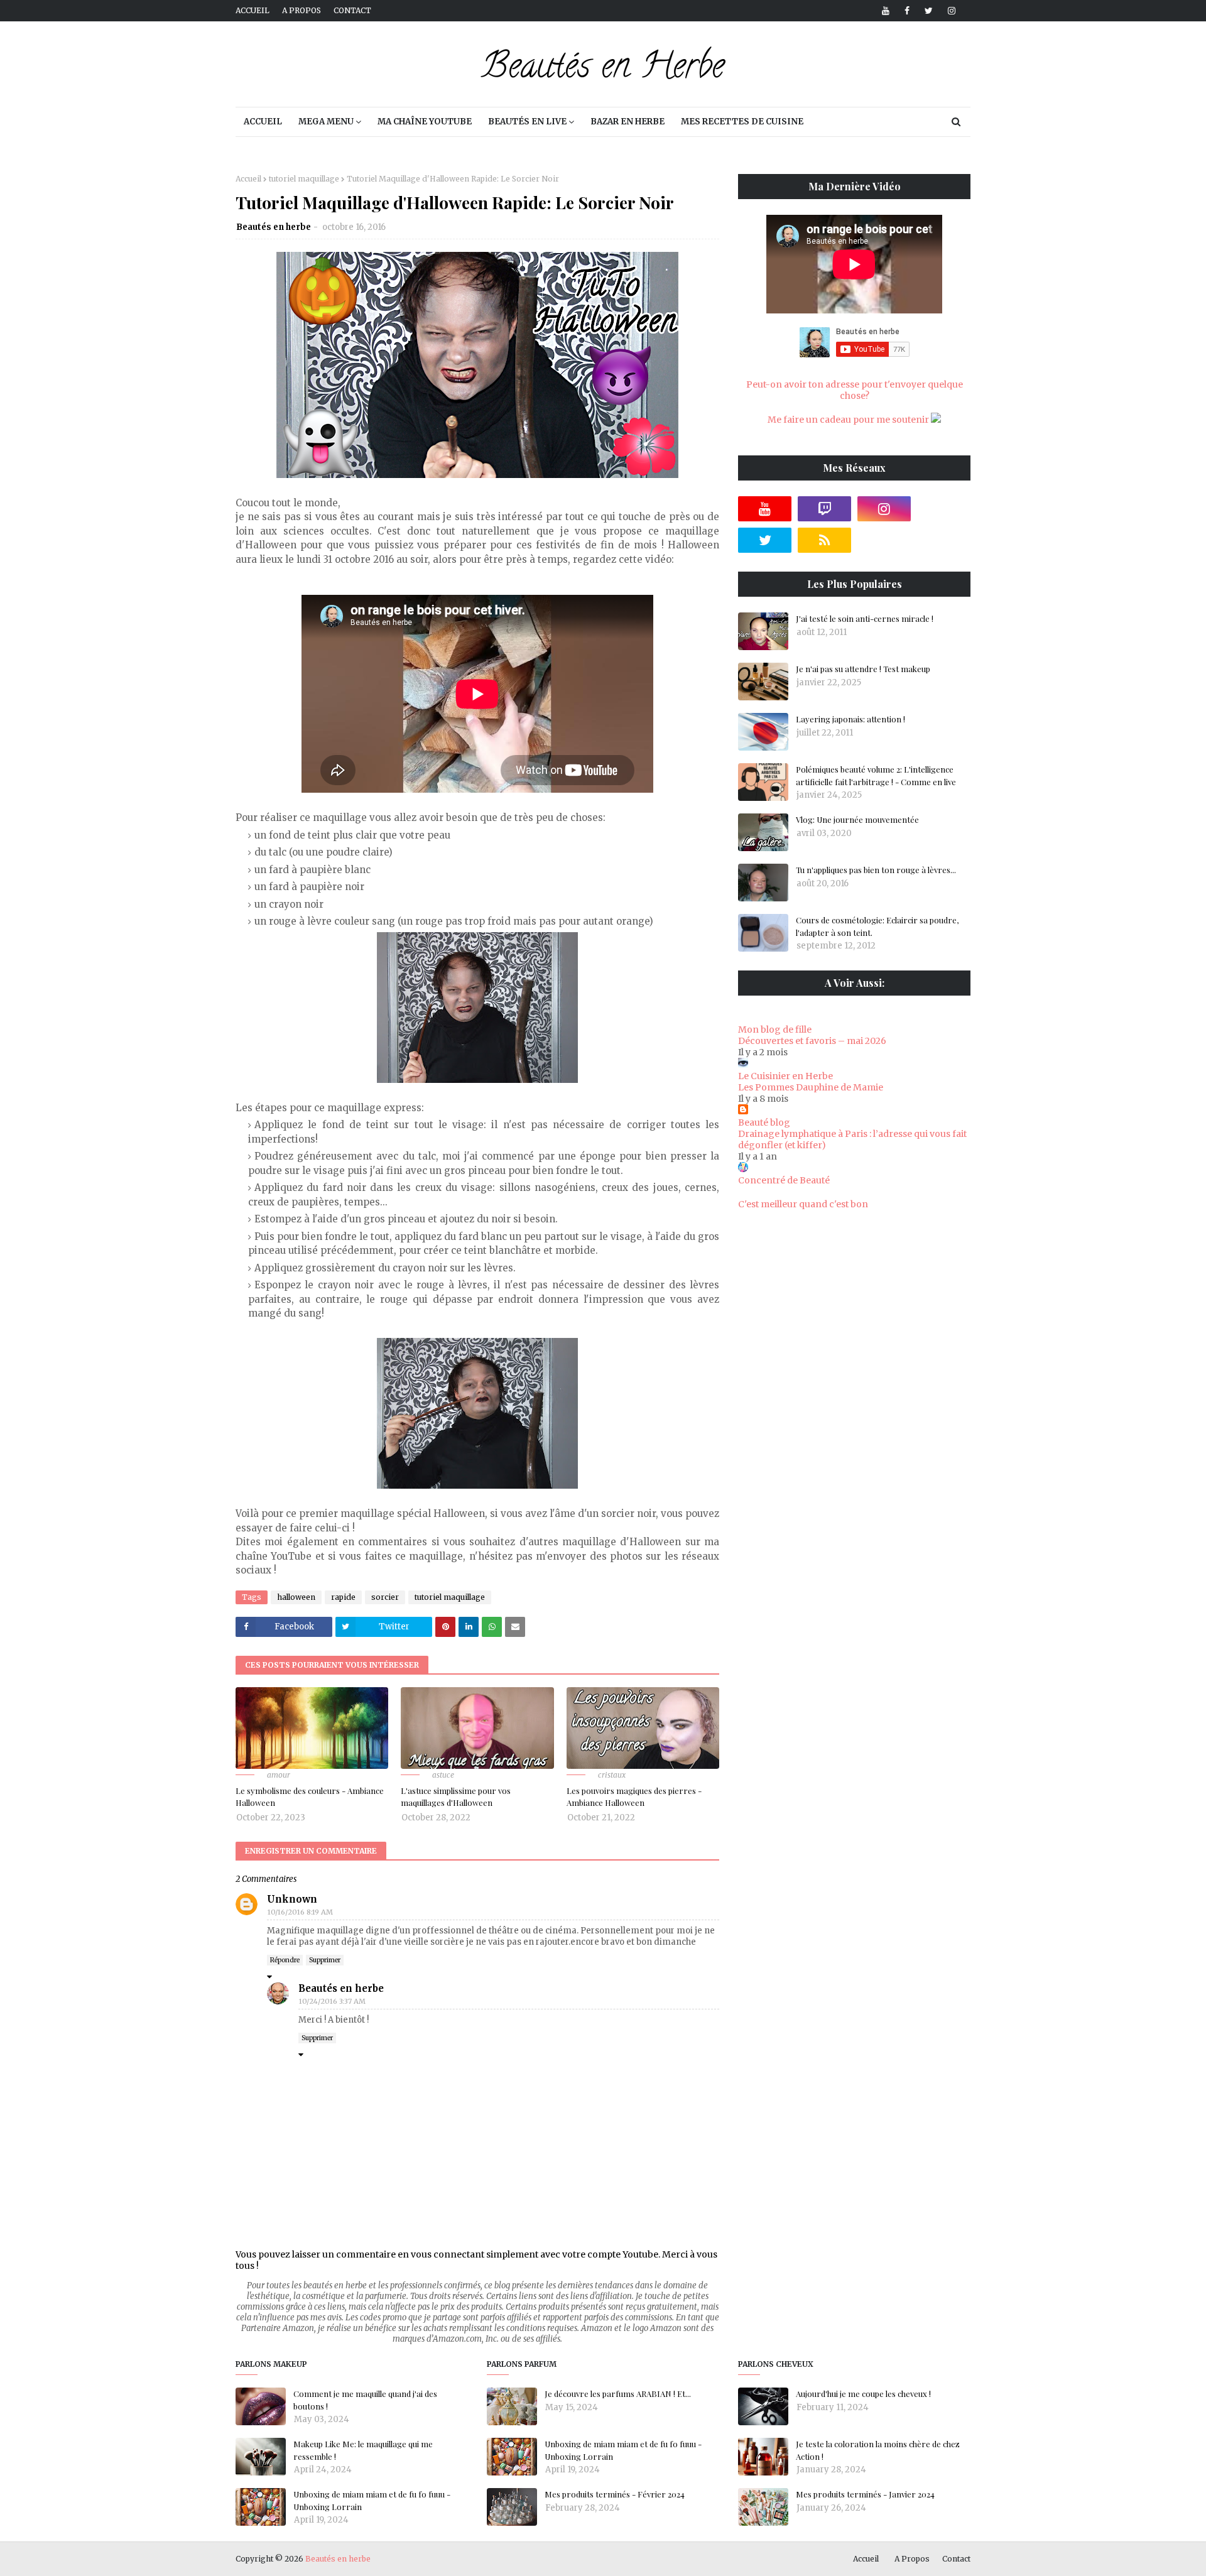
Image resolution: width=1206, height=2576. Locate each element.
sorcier (385, 1597)
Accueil (253, 10)
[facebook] (907, 11)
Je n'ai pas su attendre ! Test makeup (863, 669)
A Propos (912, 2559)
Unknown (292, 1899)
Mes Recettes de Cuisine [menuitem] (742, 122)
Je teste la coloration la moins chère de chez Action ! (878, 2450)
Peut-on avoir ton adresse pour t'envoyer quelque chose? (855, 390)
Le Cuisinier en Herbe (785, 1076)
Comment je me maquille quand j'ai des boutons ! (365, 2400)
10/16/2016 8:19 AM (300, 1912)
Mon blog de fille (775, 1030)
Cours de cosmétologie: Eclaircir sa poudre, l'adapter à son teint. (877, 926)
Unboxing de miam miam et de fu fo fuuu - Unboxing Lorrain (372, 2500)
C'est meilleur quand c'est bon (803, 1204)
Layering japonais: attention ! (850, 719)
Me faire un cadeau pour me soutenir (849, 420)
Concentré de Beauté (784, 1180)
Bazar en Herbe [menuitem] (627, 122)
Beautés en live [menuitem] (527, 122)
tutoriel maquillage (304, 179)
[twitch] (824, 509)
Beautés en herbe (274, 227)
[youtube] (886, 11)
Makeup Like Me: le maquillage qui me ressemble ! (363, 2450)
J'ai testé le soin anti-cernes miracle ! (865, 618)
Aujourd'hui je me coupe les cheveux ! (863, 2394)
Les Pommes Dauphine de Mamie (811, 1087)
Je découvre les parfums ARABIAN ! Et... (618, 2394)
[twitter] (929, 11)
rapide (343, 1597)
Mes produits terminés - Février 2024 (615, 2494)
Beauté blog (764, 1122)
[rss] (824, 540)
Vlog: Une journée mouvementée (857, 819)
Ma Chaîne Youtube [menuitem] (425, 122)
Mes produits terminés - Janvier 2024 (865, 2494)
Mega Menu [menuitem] (326, 122)
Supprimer (325, 1960)
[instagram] (949, 11)
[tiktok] (944, 509)
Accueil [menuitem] (263, 122)
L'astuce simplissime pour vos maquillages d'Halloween (456, 1797)
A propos (301, 10)
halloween (296, 1597)
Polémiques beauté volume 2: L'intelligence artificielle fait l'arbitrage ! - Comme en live (876, 775)
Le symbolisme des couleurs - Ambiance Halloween (310, 1797)
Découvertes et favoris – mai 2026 (812, 1041)
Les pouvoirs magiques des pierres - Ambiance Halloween (634, 1797)
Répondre (285, 1960)
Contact (352, 10)
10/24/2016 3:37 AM (332, 2001)
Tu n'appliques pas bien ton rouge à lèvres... (876, 870)
